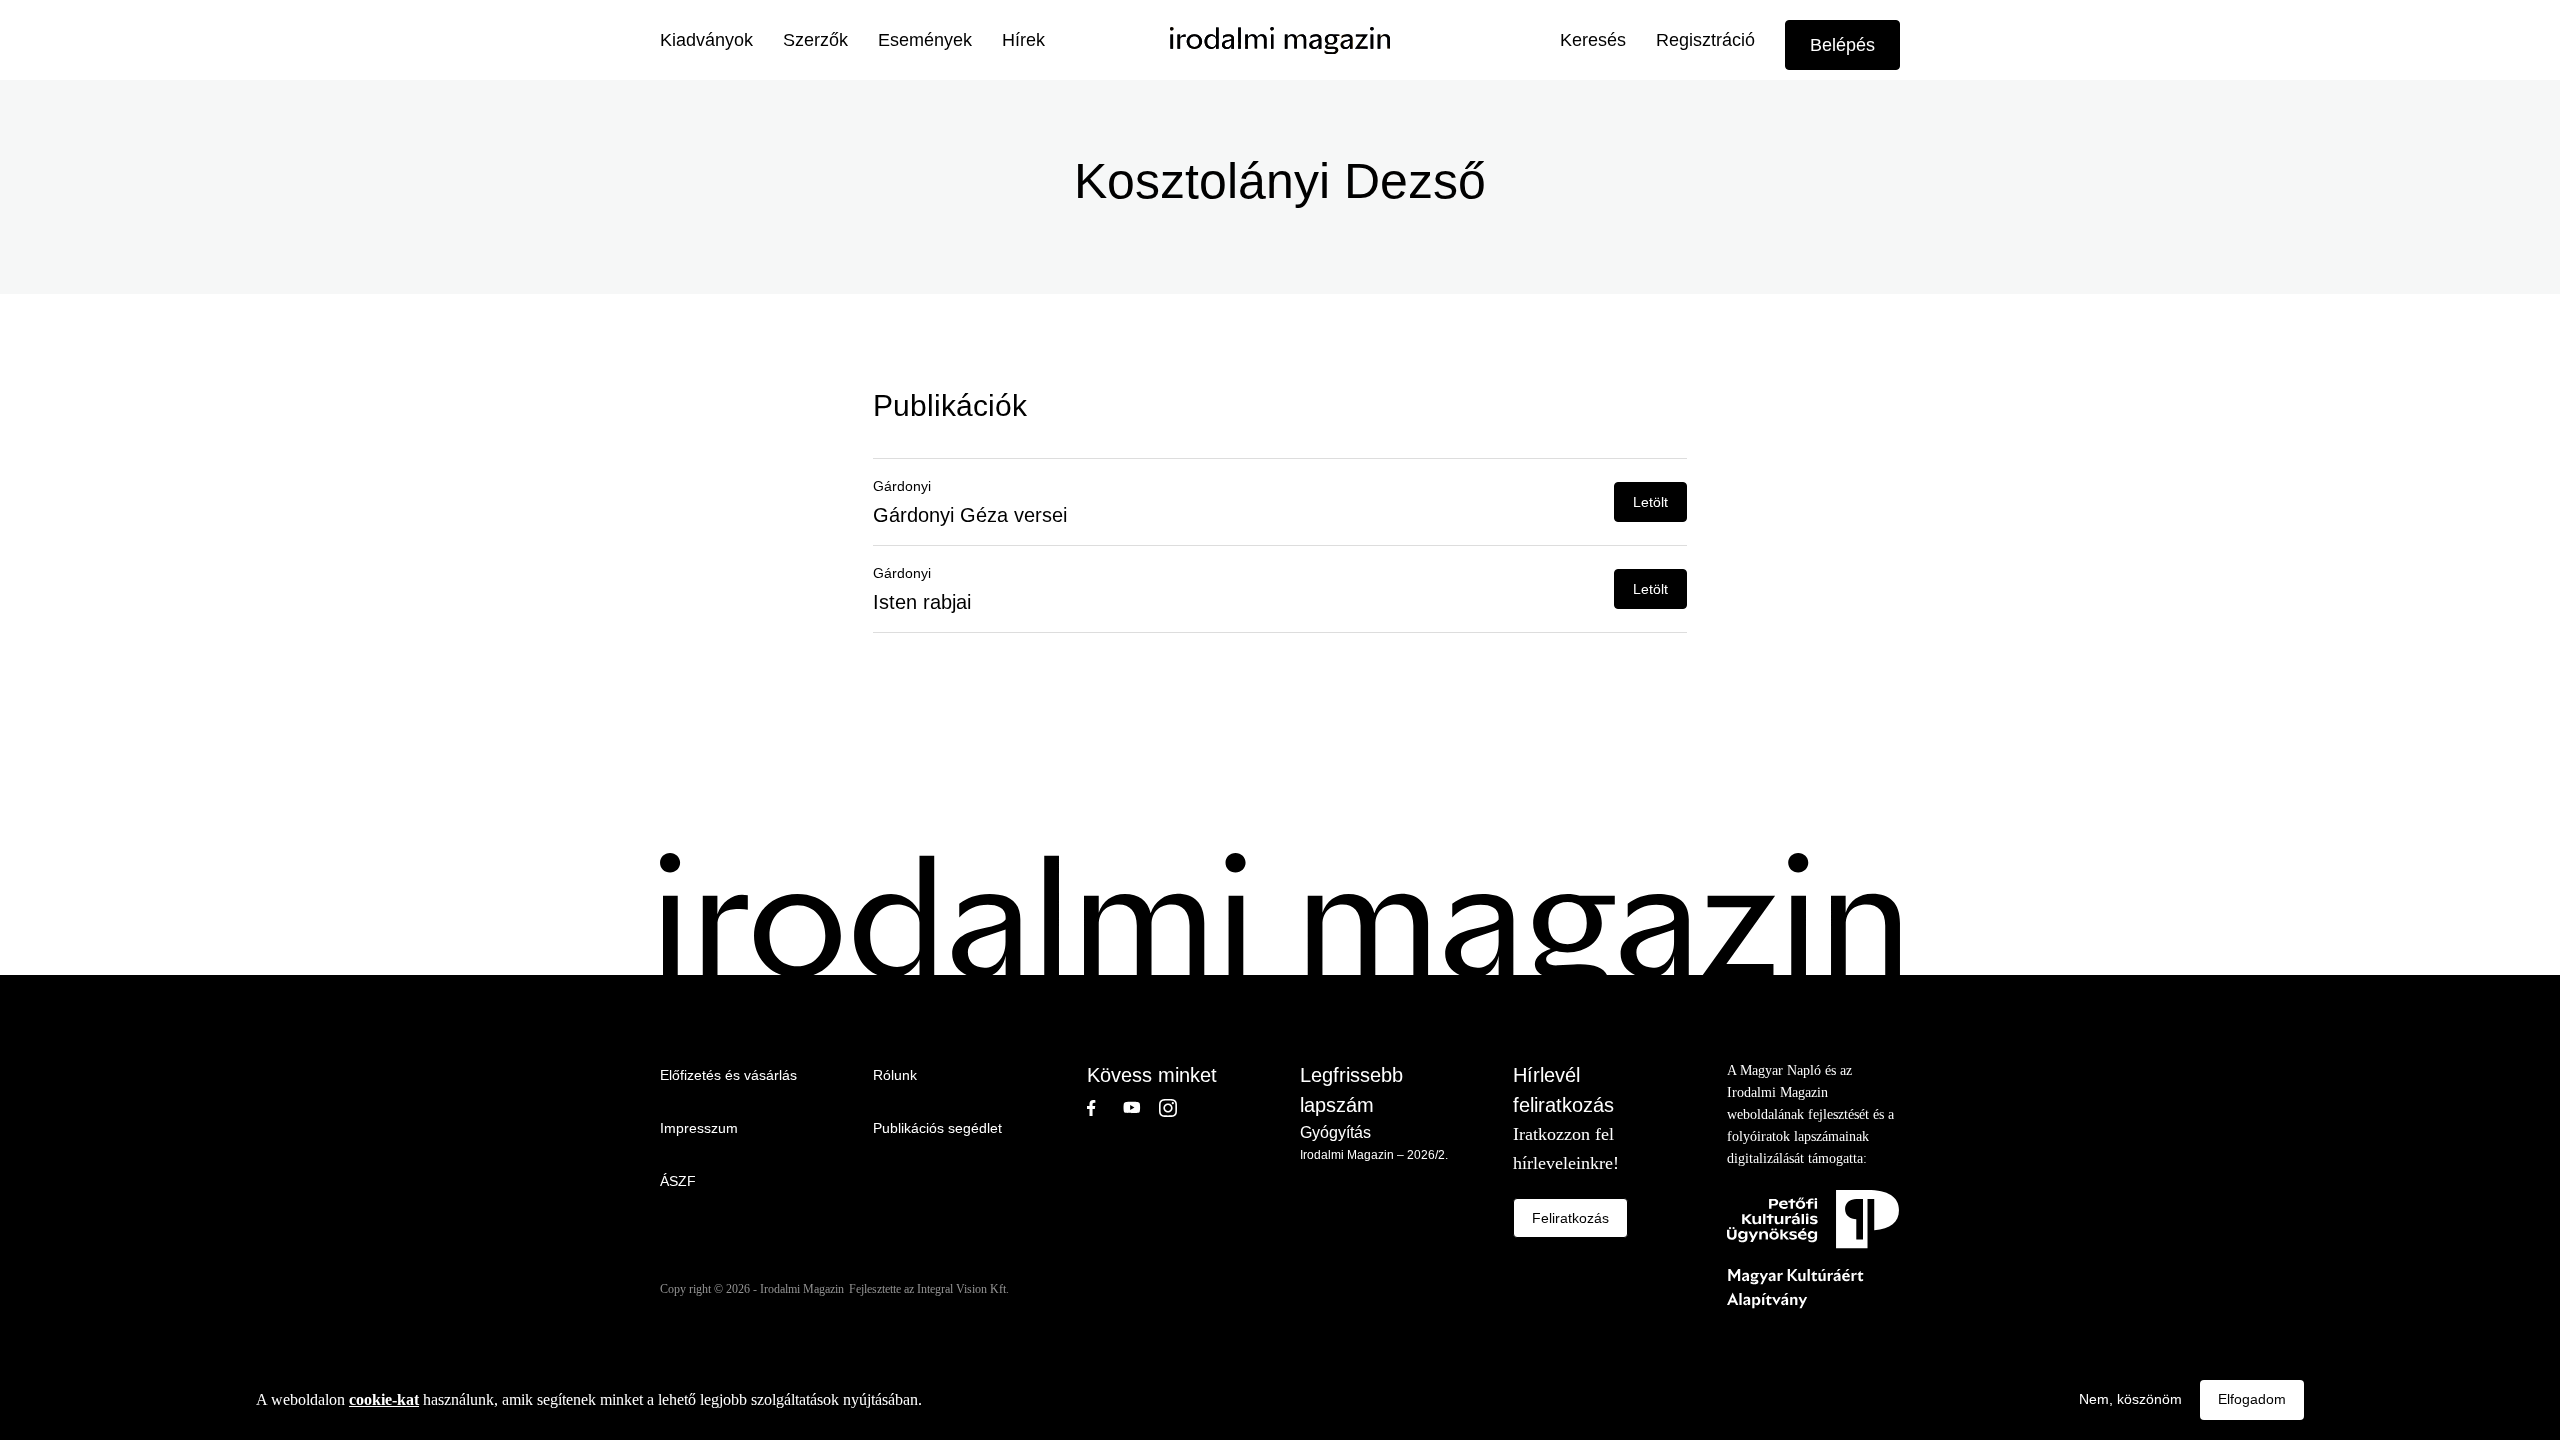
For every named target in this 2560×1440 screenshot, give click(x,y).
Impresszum (699, 1128)
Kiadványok (706, 40)
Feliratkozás (1570, 1218)
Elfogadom (2252, 1399)
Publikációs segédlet (937, 1128)
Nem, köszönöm (2130, 1399)
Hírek (1023, 40)
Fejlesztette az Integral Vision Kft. (929, 1289)
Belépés (1842, 45)
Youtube (1141, 1108)
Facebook (1105, 1108)
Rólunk (895, 1075)
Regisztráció (1705, 40)
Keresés (1593, 40)
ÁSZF (678, 1181)
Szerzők (815, 40)
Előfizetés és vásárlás (728, 1075)
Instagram (1177, 1108)
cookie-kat (384, 1399)
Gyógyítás (1335, 1132)
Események (925, 40)
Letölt (1650, 502)
